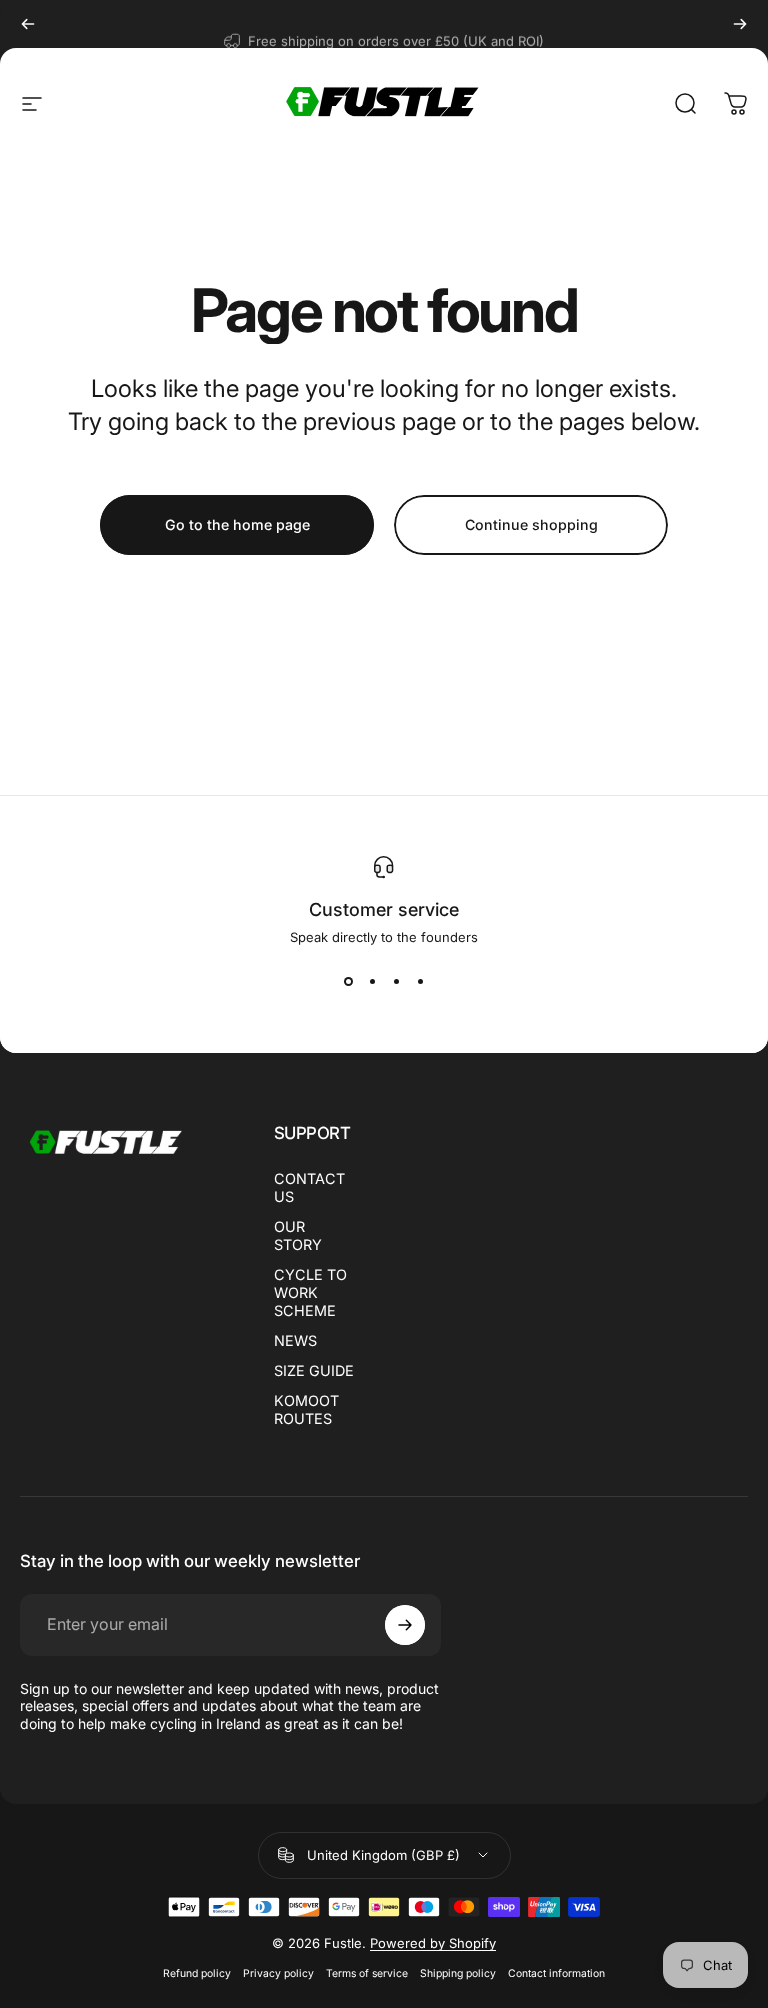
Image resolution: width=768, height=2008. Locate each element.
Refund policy (197, 1973)
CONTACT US (309, 1187)
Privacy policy (278, 1973)
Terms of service (367, 1973)
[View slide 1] (348, 981)
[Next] (740, 24)
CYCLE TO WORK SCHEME (310, 1292)
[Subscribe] (405, 1625)
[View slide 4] (420, 981)
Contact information (556, 1973)
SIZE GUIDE (314, 1370)
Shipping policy (458, 1973)
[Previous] (28, 24)
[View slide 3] (396, 981)
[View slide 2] (372, 981)
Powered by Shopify (433, 1943)
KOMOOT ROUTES (306, 1409)
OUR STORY (298, 1235)
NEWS (295, 1340)
